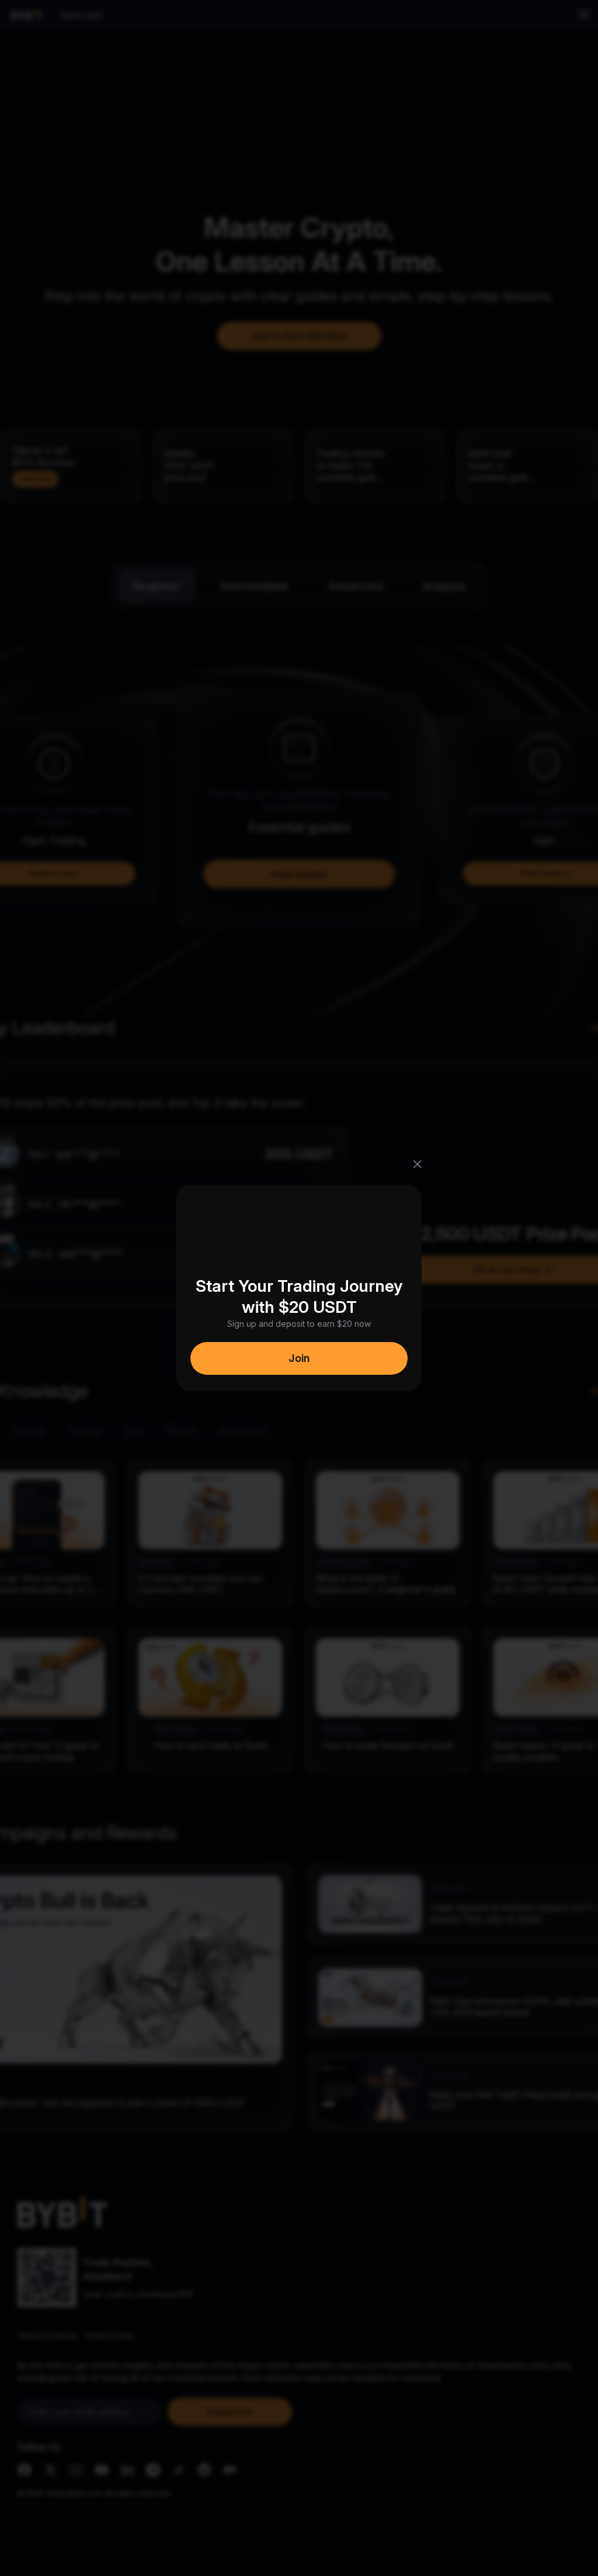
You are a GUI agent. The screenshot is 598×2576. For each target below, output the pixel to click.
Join (299, 1358)
